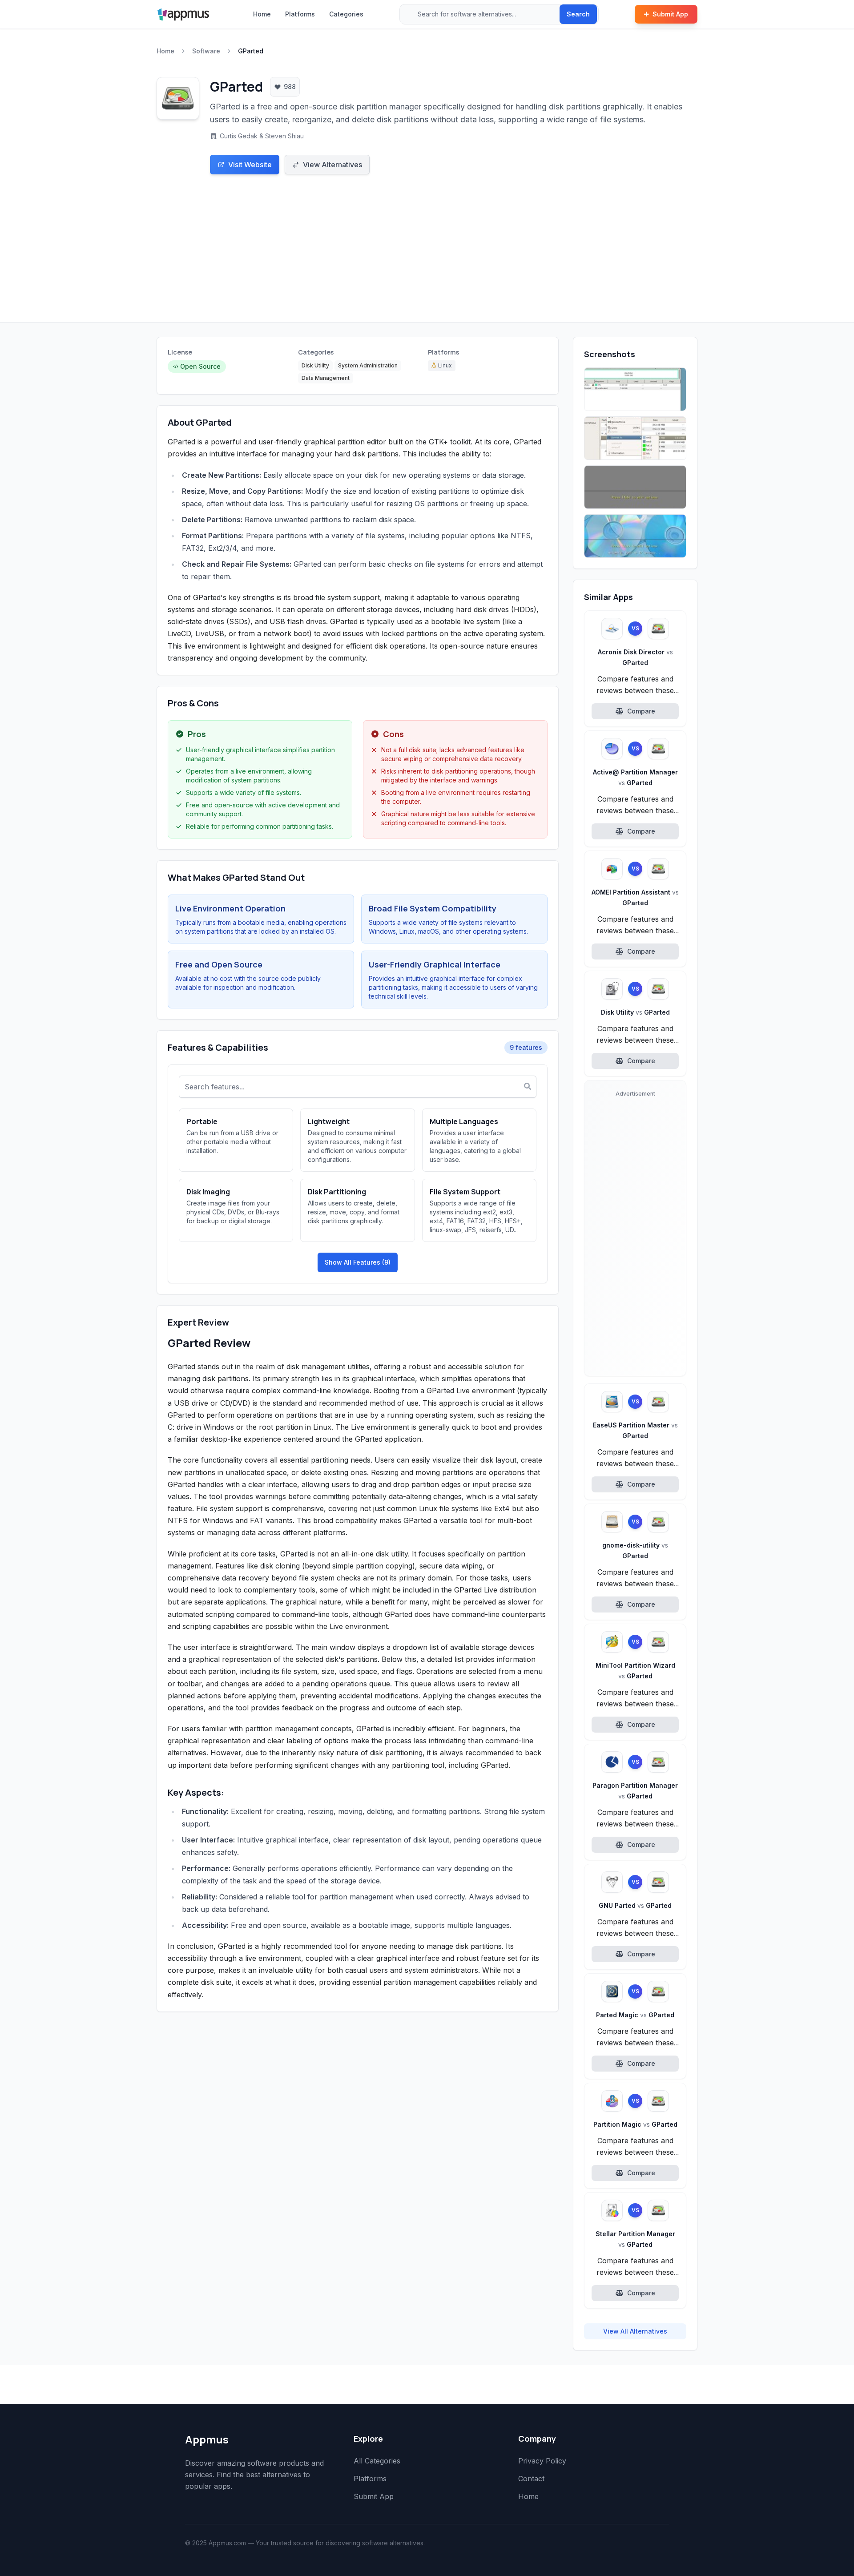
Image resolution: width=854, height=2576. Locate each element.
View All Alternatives (635, 2331)
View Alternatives (332, 165)
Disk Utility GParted (635, 1012)
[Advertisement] (427, 255)
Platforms (300, 14)
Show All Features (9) (358, 1262)
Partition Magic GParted (635, 2124)
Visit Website (250, 165)
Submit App (670, 14)
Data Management (326, 378)
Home (262, 14)
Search (578, 14)
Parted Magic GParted (635, 2015)
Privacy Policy (542, 2461)
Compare (641, 711)
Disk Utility (315, 365)
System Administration (368, 365)
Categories (346, 14)
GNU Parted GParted (635, 1905)
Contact (531, 2479)
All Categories (377, 2461)
